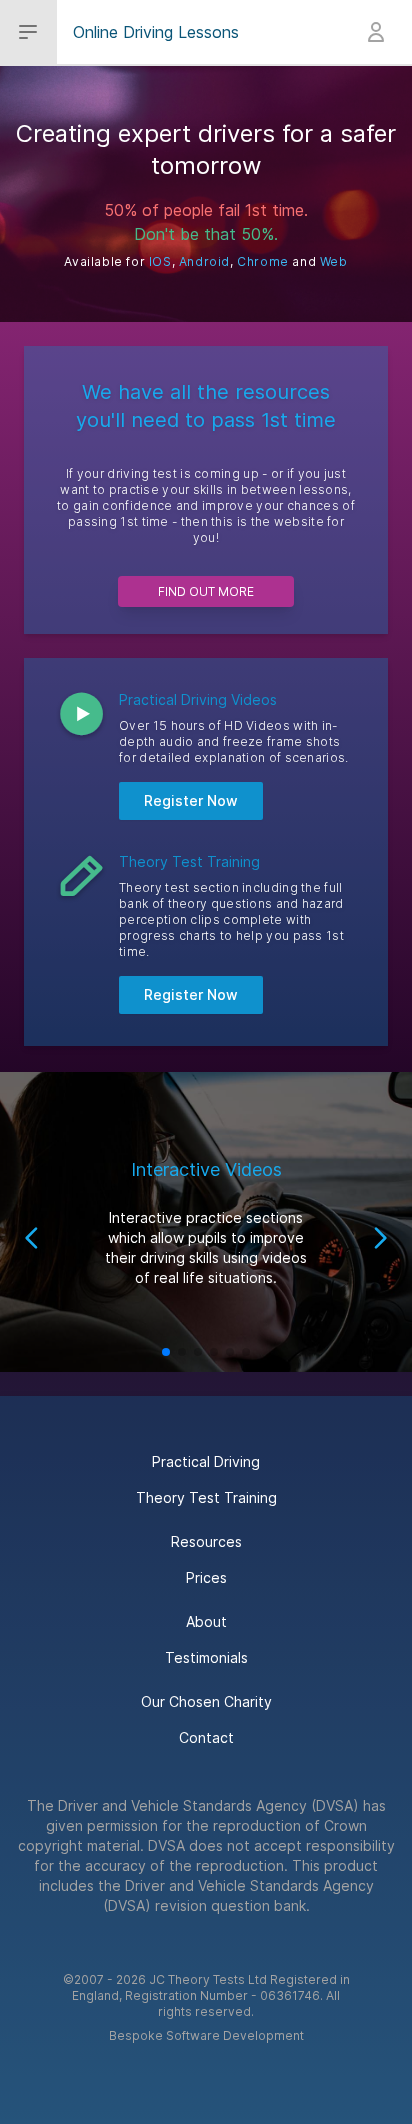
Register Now (191, 800)
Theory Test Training (206, 1497)
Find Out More (206, 591)
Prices (206, 1577)
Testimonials (206, 1657)
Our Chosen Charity (206, 1701)
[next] (380, 1238)
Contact (206, 1737)
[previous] (32, 1238)
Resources (206, 1541)
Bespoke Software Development (206, 2035)
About (206, 1621)
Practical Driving (206, 1461)
